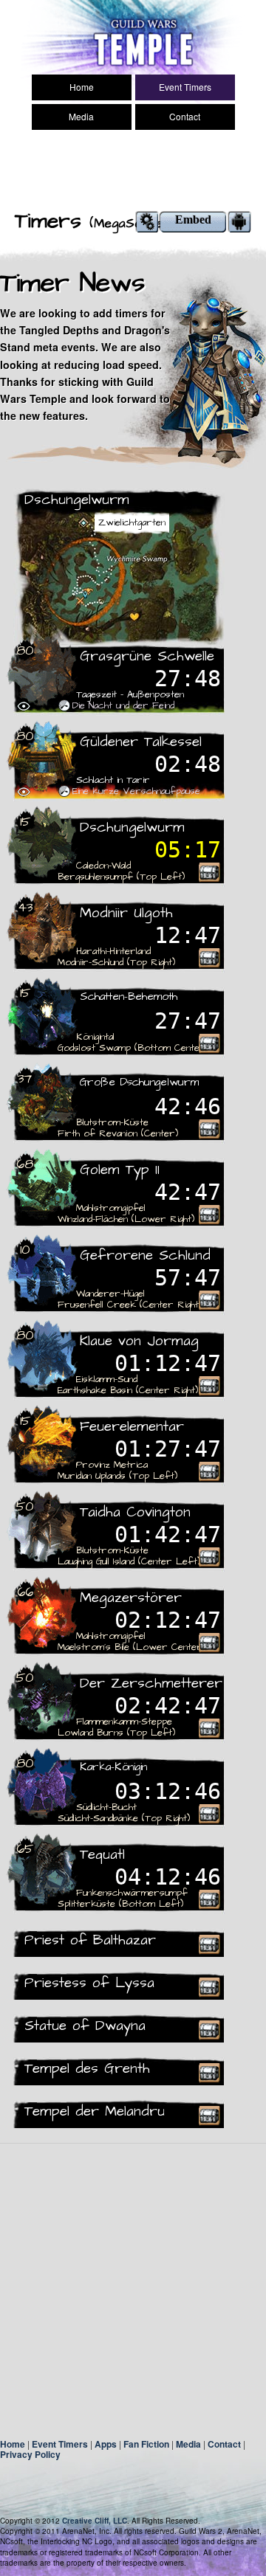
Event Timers (185, 87)
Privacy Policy (30, 2454)
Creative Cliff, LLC (95, 2521)
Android (239, 222)
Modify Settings (147, 222)
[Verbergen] (24, 706)
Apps (106, 2444)
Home (82, 87)
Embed (193, 220)
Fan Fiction (146, 2444)
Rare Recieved (209, 872)
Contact (185, 116)
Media (81, 116)
